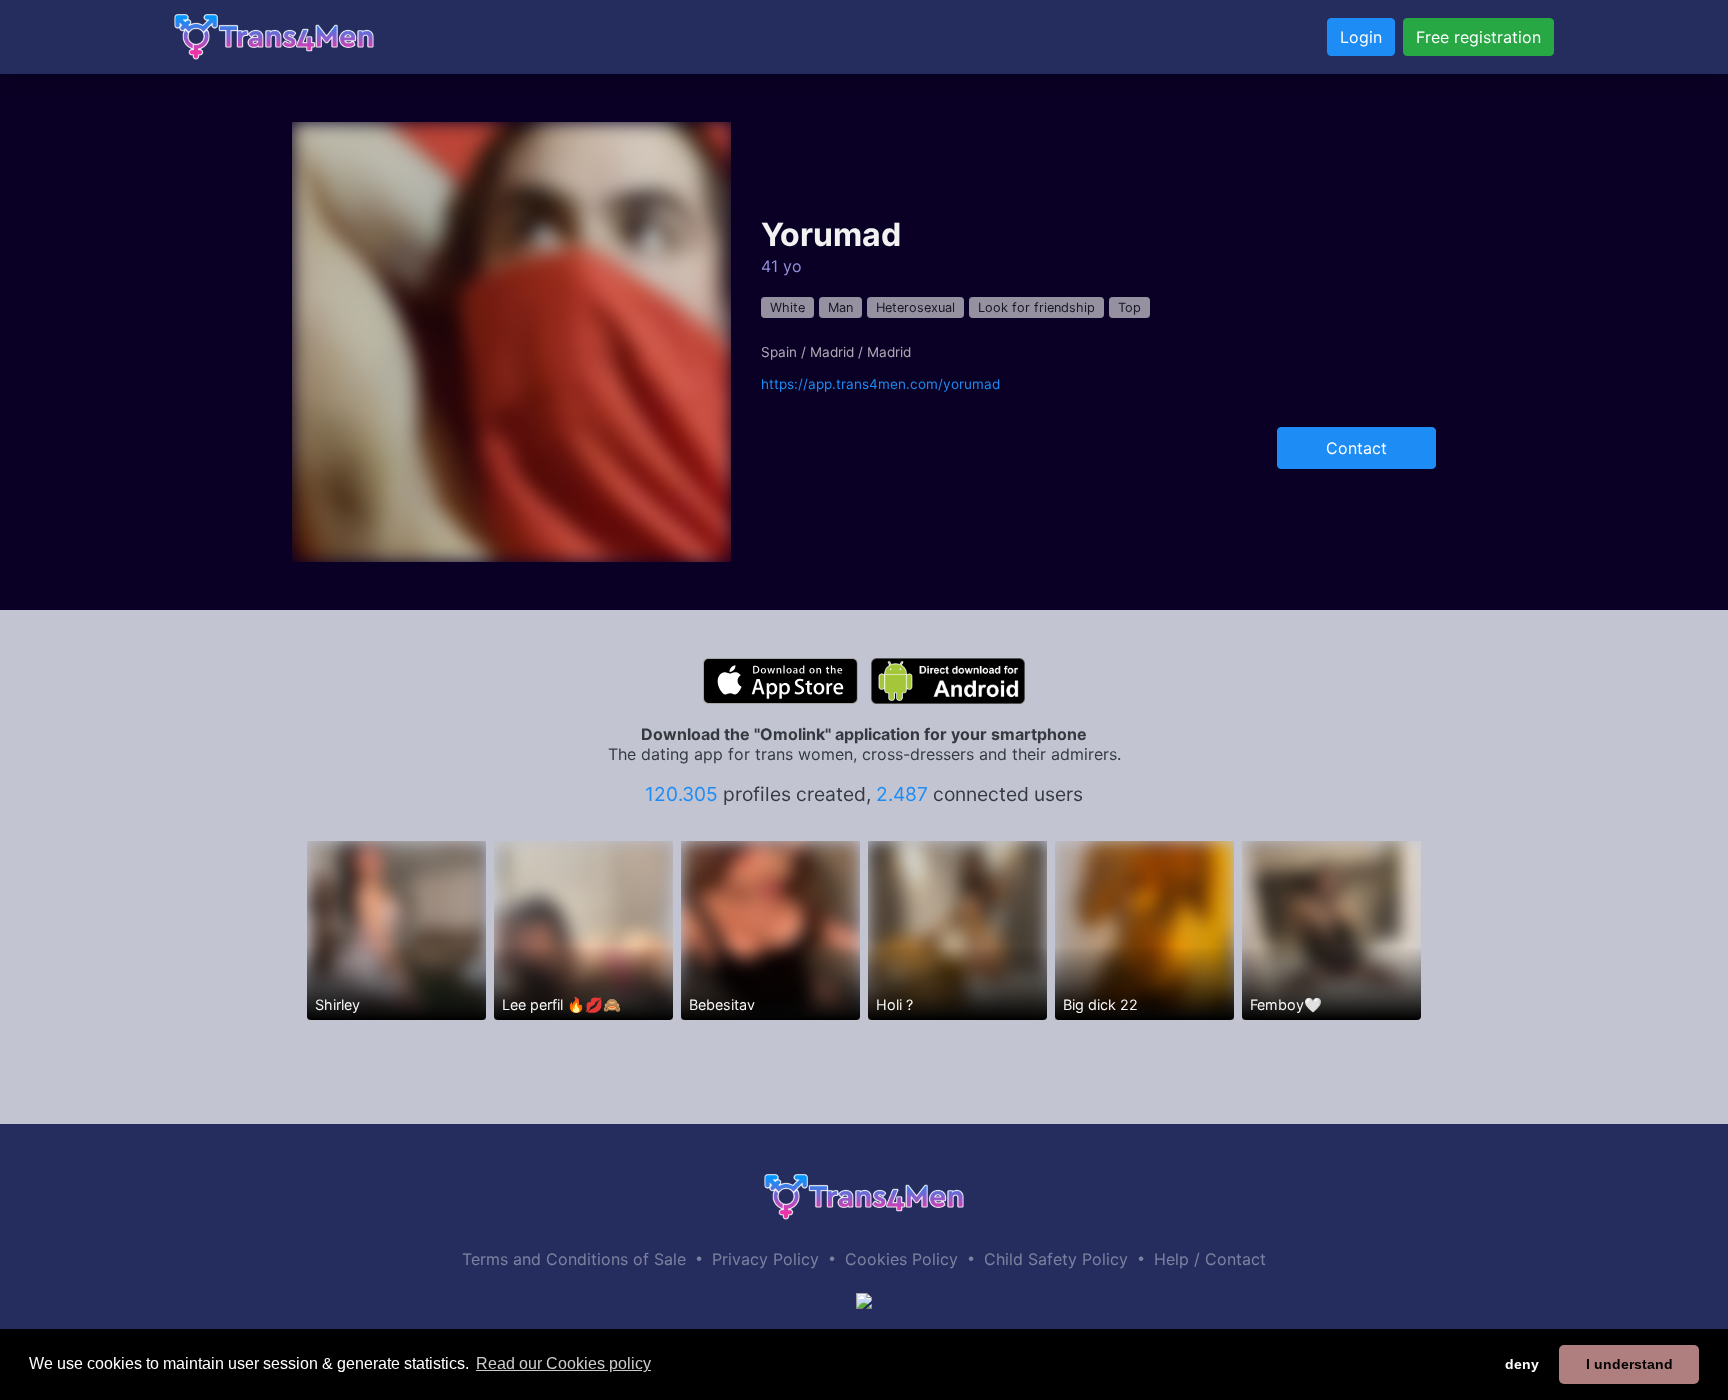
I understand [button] (1629, 1364)
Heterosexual (915, 307)
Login (1361, 37)
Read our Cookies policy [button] (563, 1363)
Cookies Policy (901, 1259)
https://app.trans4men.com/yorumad (880, 384)
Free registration (1478, 37)
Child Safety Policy (1056, 1259)
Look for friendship (1036, 307)
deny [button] (1522, 1364)
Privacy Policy (765, 1259)
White (787, 307)
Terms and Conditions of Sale (574, 1259)
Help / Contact (1210, 1259)
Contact (1356, 448)
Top (1129, 307)
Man (840, 307)
